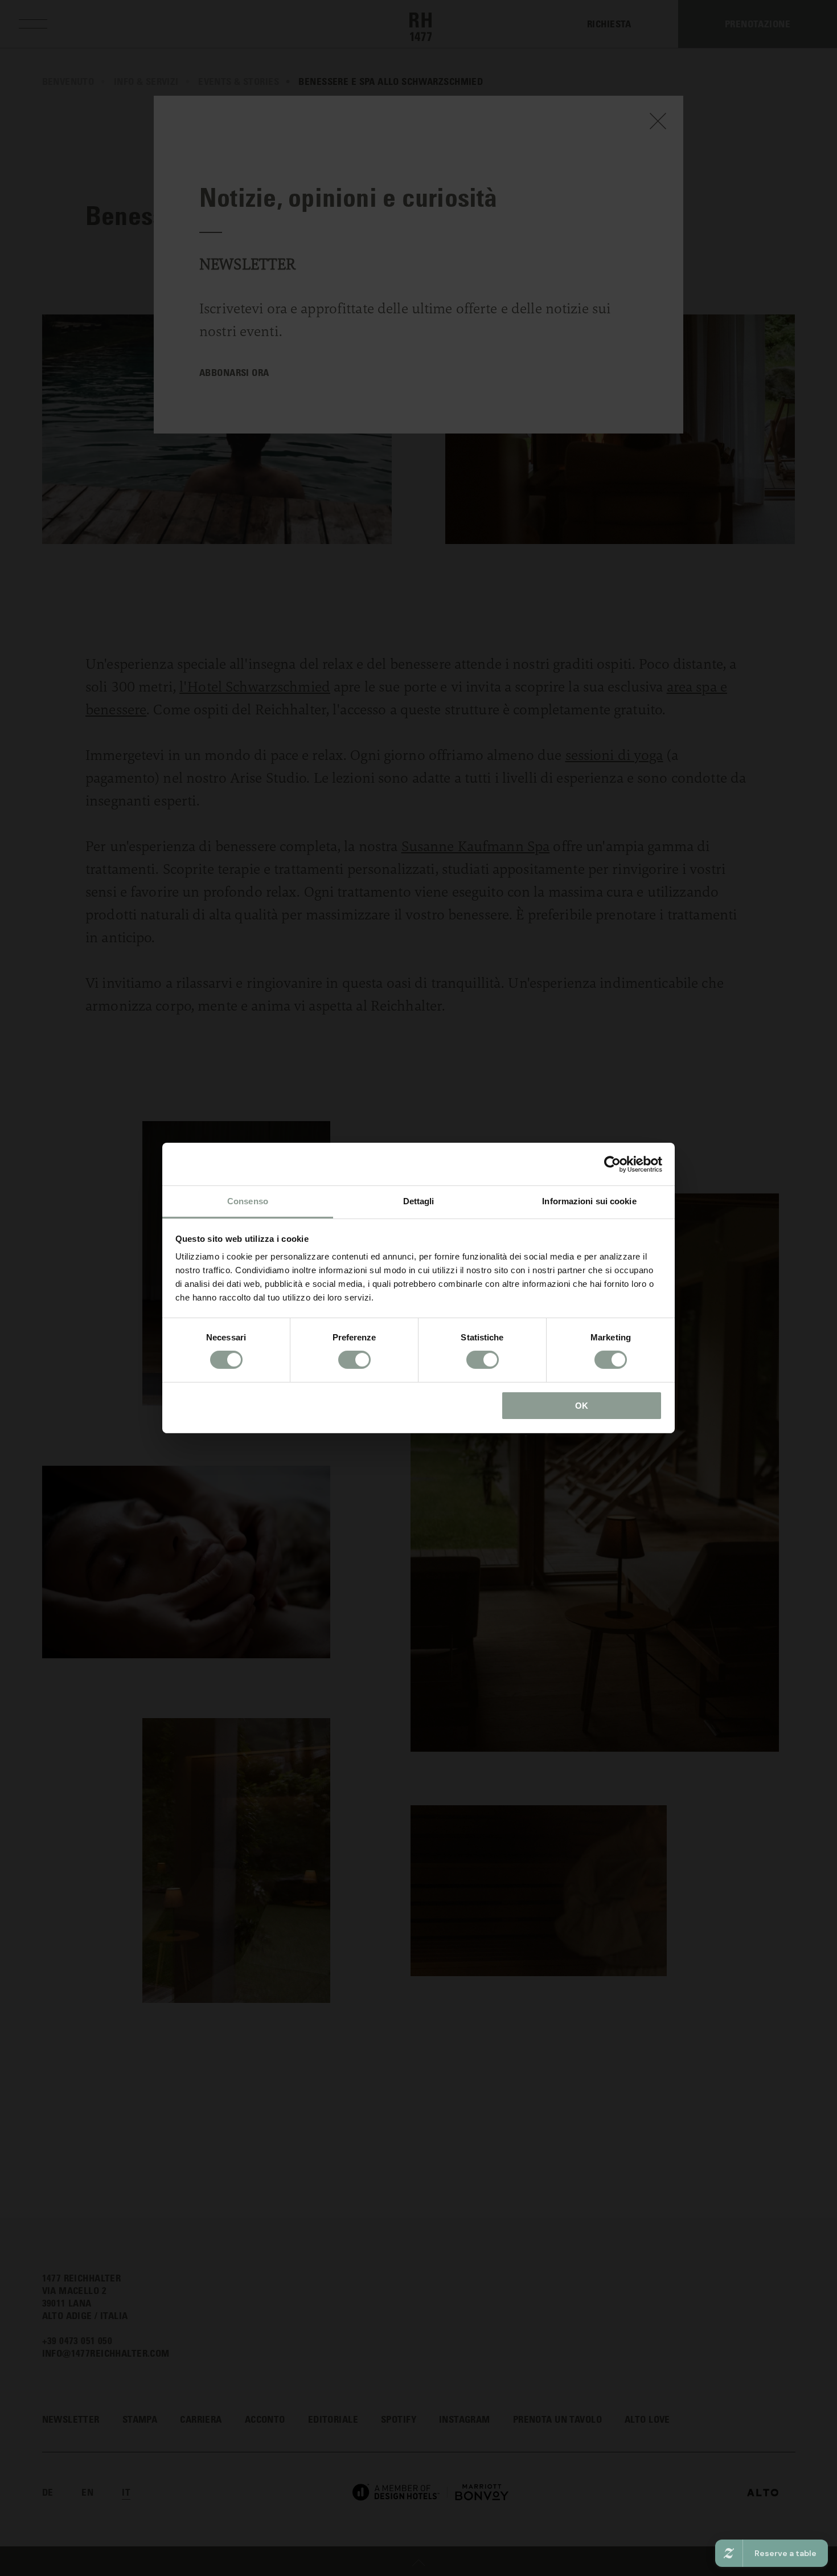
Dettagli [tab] (419, 1201)
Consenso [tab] (248, 1201)
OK (582, 1406)
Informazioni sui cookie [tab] (589, 1201)
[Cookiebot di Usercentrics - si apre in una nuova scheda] (612, 1164)
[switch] (354, 1360)
